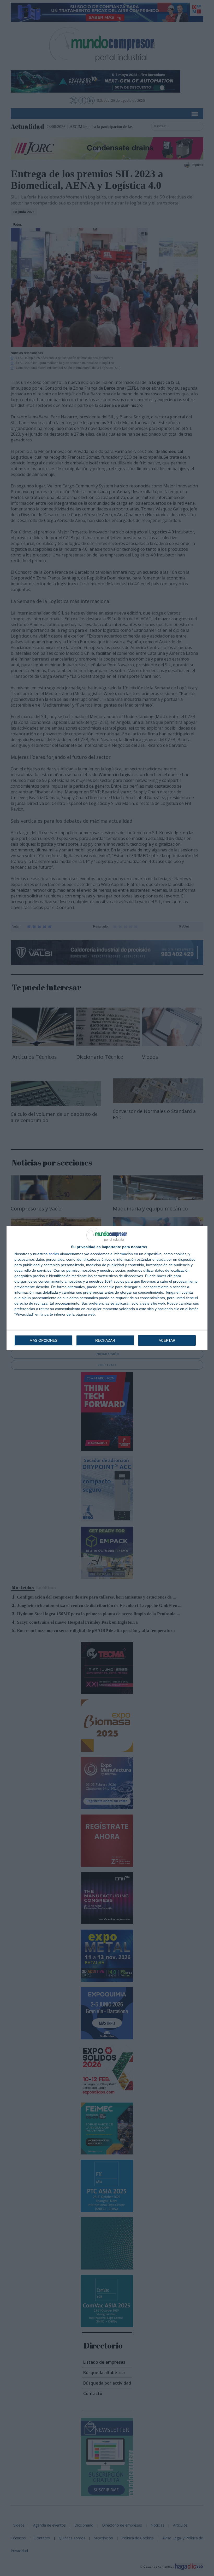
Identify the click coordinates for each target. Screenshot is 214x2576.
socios (54, 1254)
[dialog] (107, 1288)
